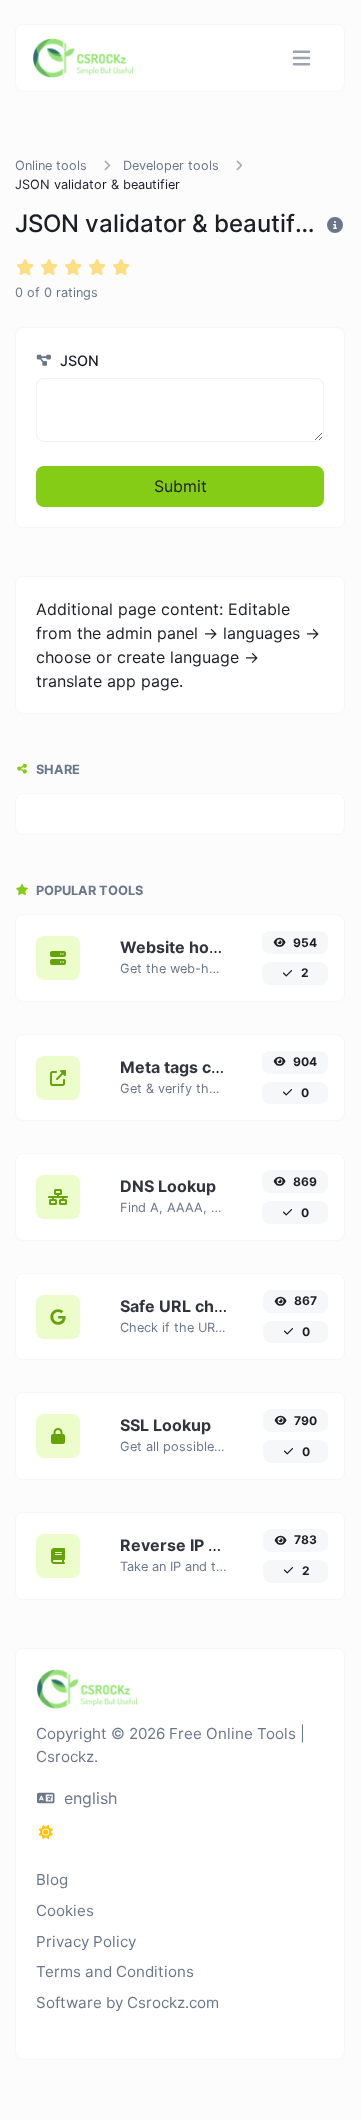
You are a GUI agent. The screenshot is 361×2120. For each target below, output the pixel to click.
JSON (77, 360)
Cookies (65, 1910)
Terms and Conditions (115, 1971)
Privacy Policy (86, 1941)
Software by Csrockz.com (127, 2002)
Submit (180, 486)
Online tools (51, 165)
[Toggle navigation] (301, 58)
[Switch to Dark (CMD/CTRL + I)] (46, 1832)
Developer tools (171, 165)
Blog (52, 1879)
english (88, 1798)
